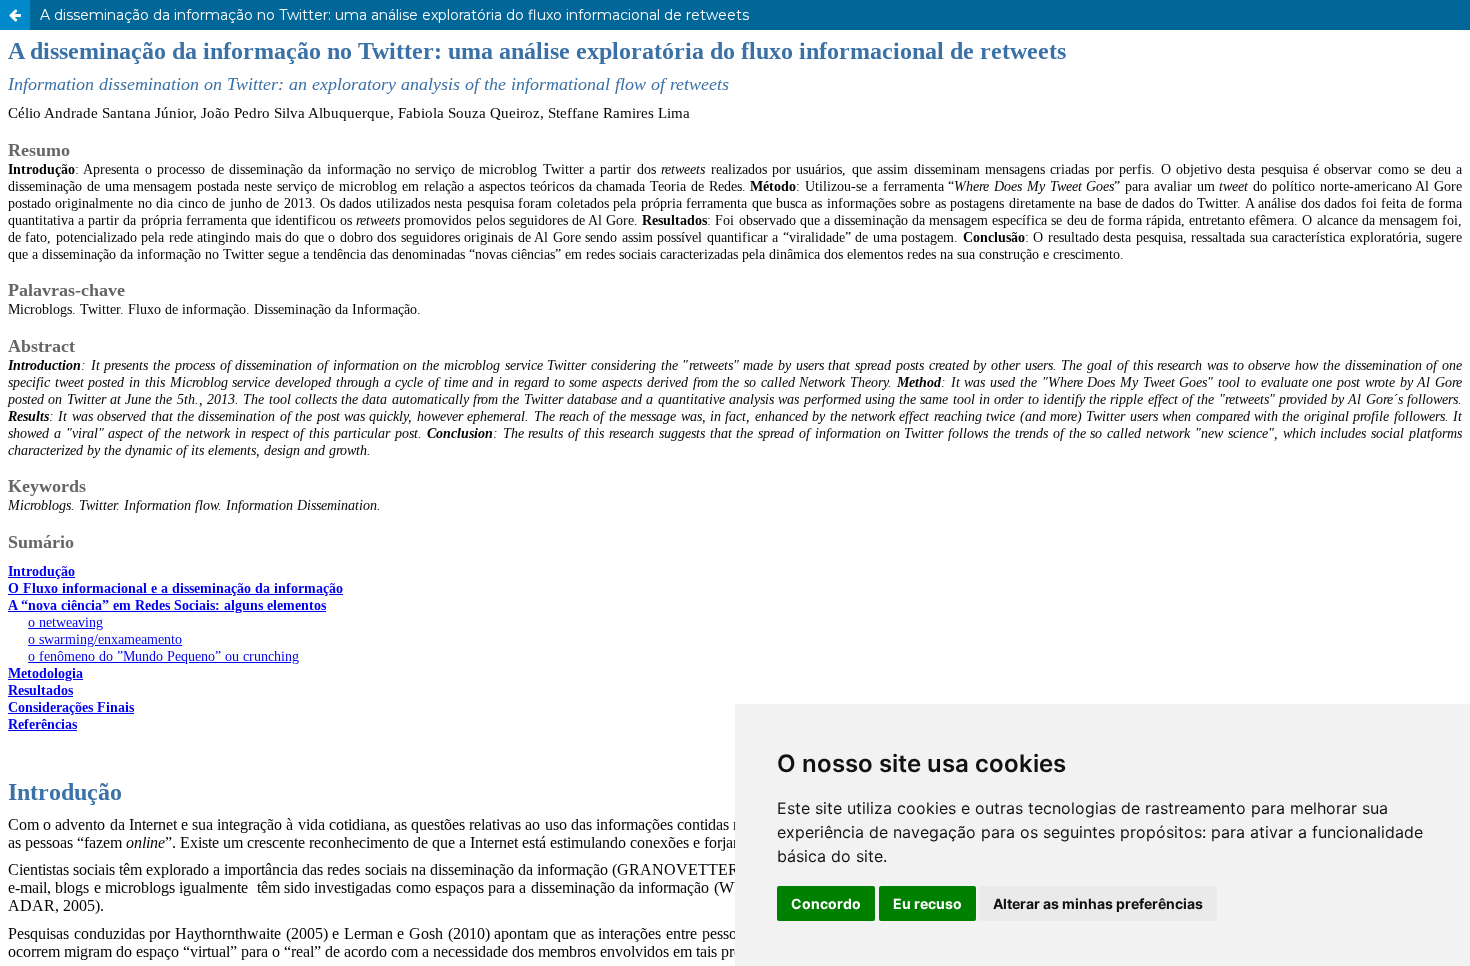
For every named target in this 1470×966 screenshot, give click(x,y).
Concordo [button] (826, 903)
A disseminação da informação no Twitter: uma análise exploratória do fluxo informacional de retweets (394, 15)
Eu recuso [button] (927, 903)
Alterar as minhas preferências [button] (1098, 903)
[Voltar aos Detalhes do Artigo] (15, 15)
